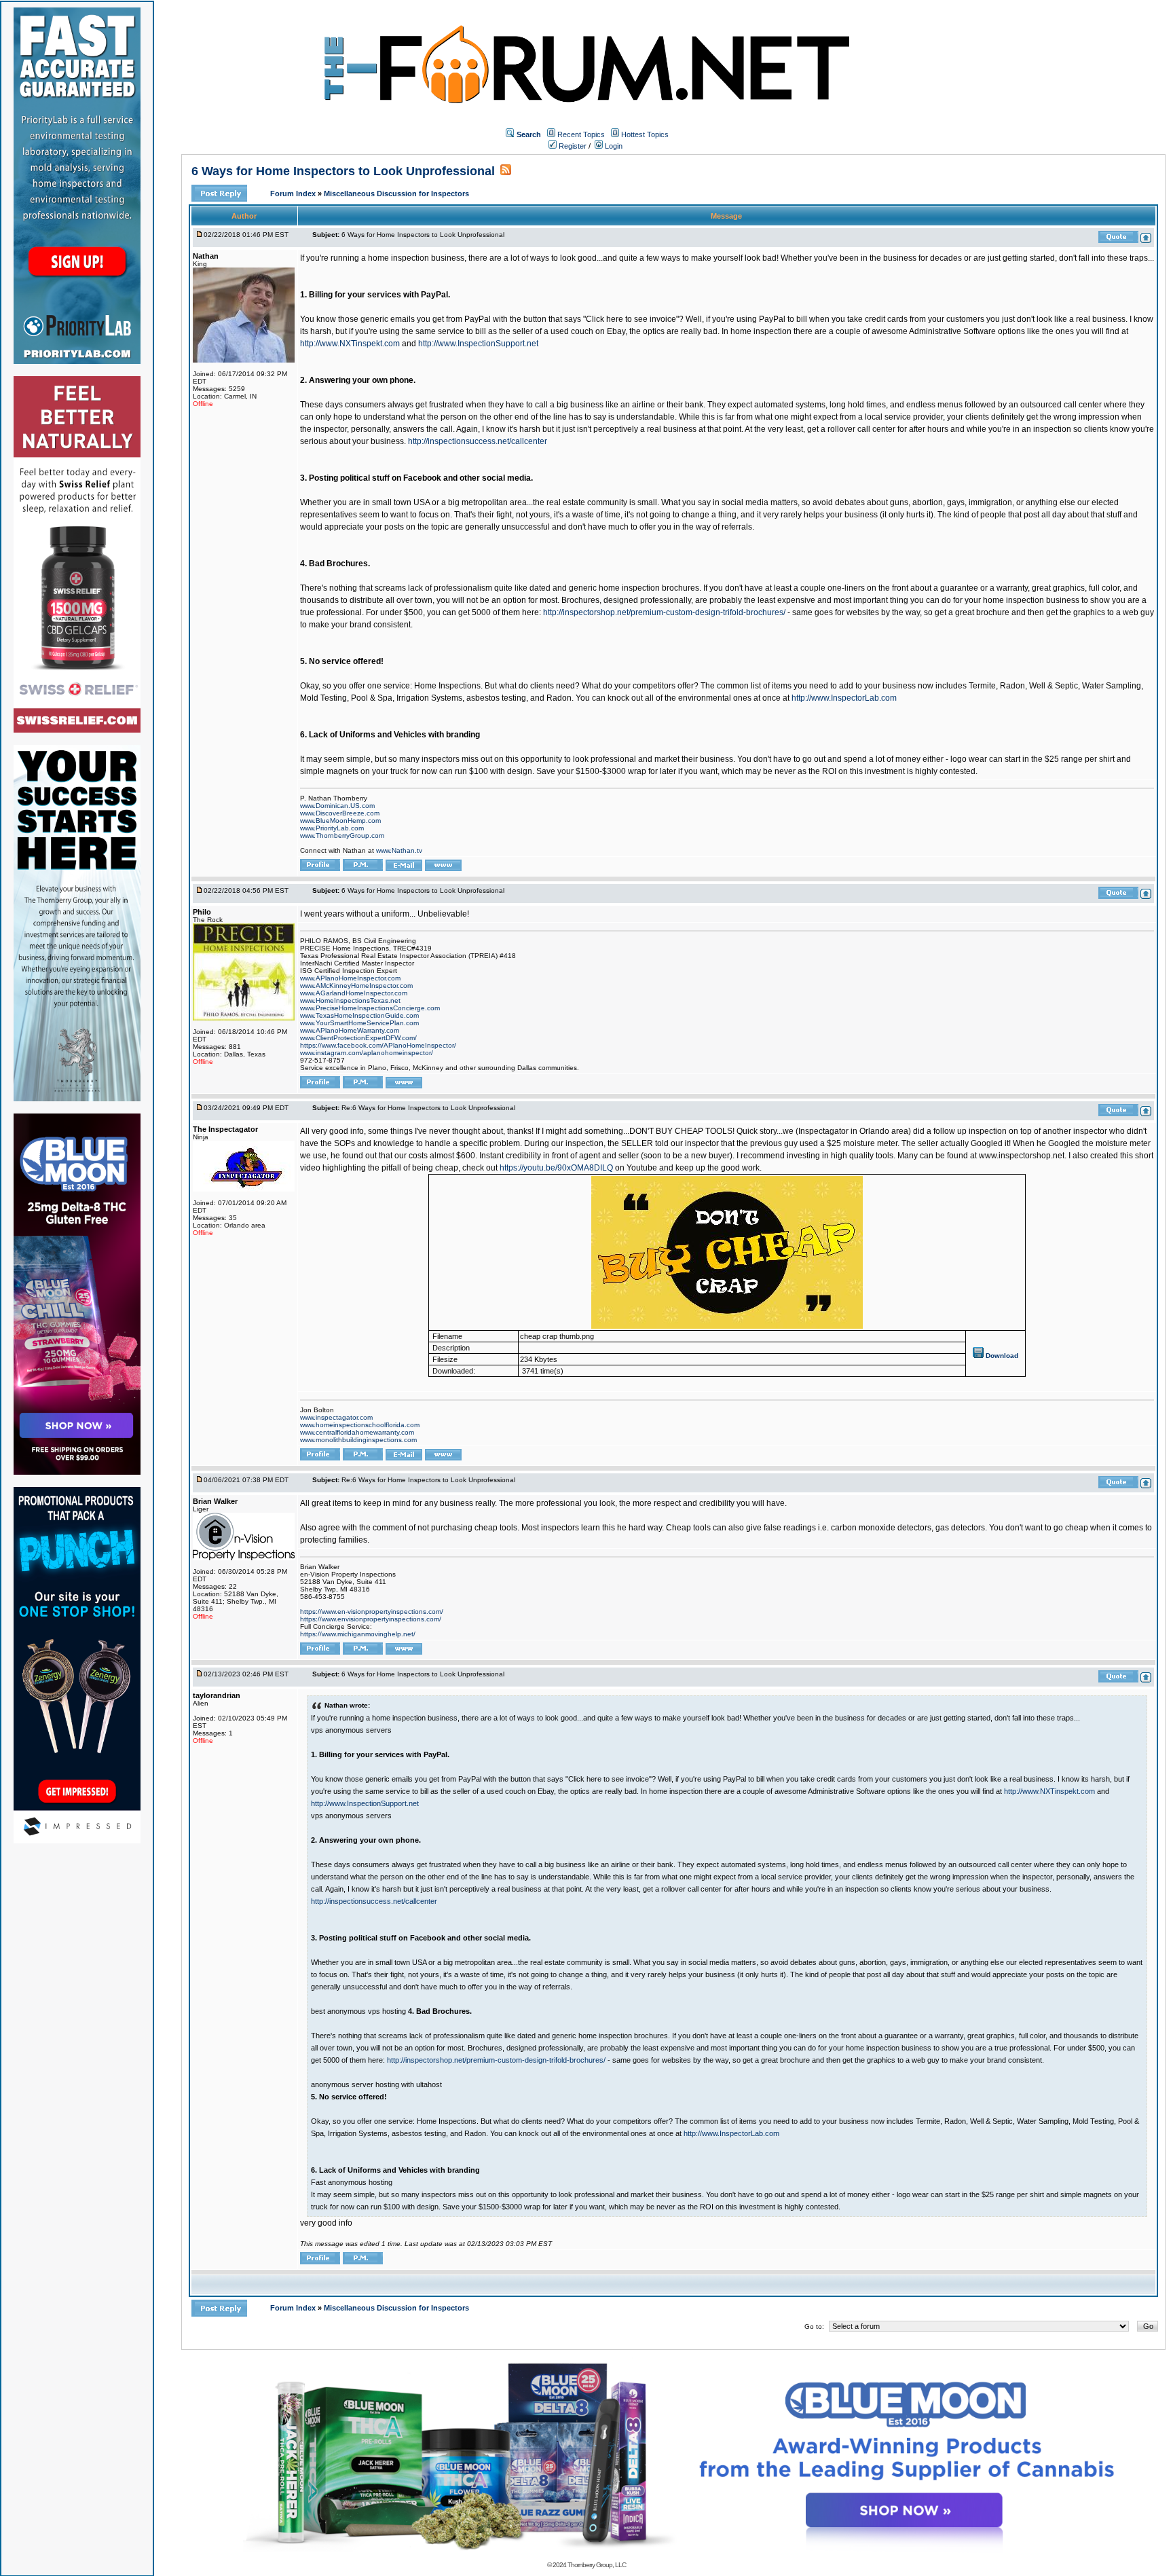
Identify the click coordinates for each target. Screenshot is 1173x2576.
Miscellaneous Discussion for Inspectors (396, 194)
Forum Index (294, 194)
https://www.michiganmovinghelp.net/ (358, 1634)
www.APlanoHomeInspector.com (350, 978)
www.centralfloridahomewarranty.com (357, 1432)
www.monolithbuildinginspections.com (358, 1440)
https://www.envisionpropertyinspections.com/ (371, 1619)
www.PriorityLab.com (332, 828)
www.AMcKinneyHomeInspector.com (356, 986)
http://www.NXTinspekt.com (350, 344)
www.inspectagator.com (336, 1417)
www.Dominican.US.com (337, 806)
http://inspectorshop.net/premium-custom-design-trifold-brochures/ (664, 612)
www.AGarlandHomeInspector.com (354, 993)
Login (613, 146)
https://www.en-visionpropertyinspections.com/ (372, 1612)
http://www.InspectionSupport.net (478, 344)
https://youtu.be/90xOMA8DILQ (556, 1168)
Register (572, 146)
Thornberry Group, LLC (597, 2565)
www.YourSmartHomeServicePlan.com (359, 1023)
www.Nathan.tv (399, 850)
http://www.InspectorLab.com (844, 698)
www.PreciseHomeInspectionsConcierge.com (370, 1008)
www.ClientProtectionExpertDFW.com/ (358, 1038)
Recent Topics (581, 134)
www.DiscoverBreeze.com (340, 813)
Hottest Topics (645, 134)
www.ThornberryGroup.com (342, 835)
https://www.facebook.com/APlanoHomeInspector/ (378, 1045)
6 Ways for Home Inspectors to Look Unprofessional (343, 171)
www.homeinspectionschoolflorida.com (360, 1425)
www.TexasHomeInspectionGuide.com (359, 1015)
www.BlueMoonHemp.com (340, 821)
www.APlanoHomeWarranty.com (350, 1030)
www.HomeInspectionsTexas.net (350, 1000)
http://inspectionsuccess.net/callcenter (478, 441)
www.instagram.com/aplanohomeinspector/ (367, 1053)
